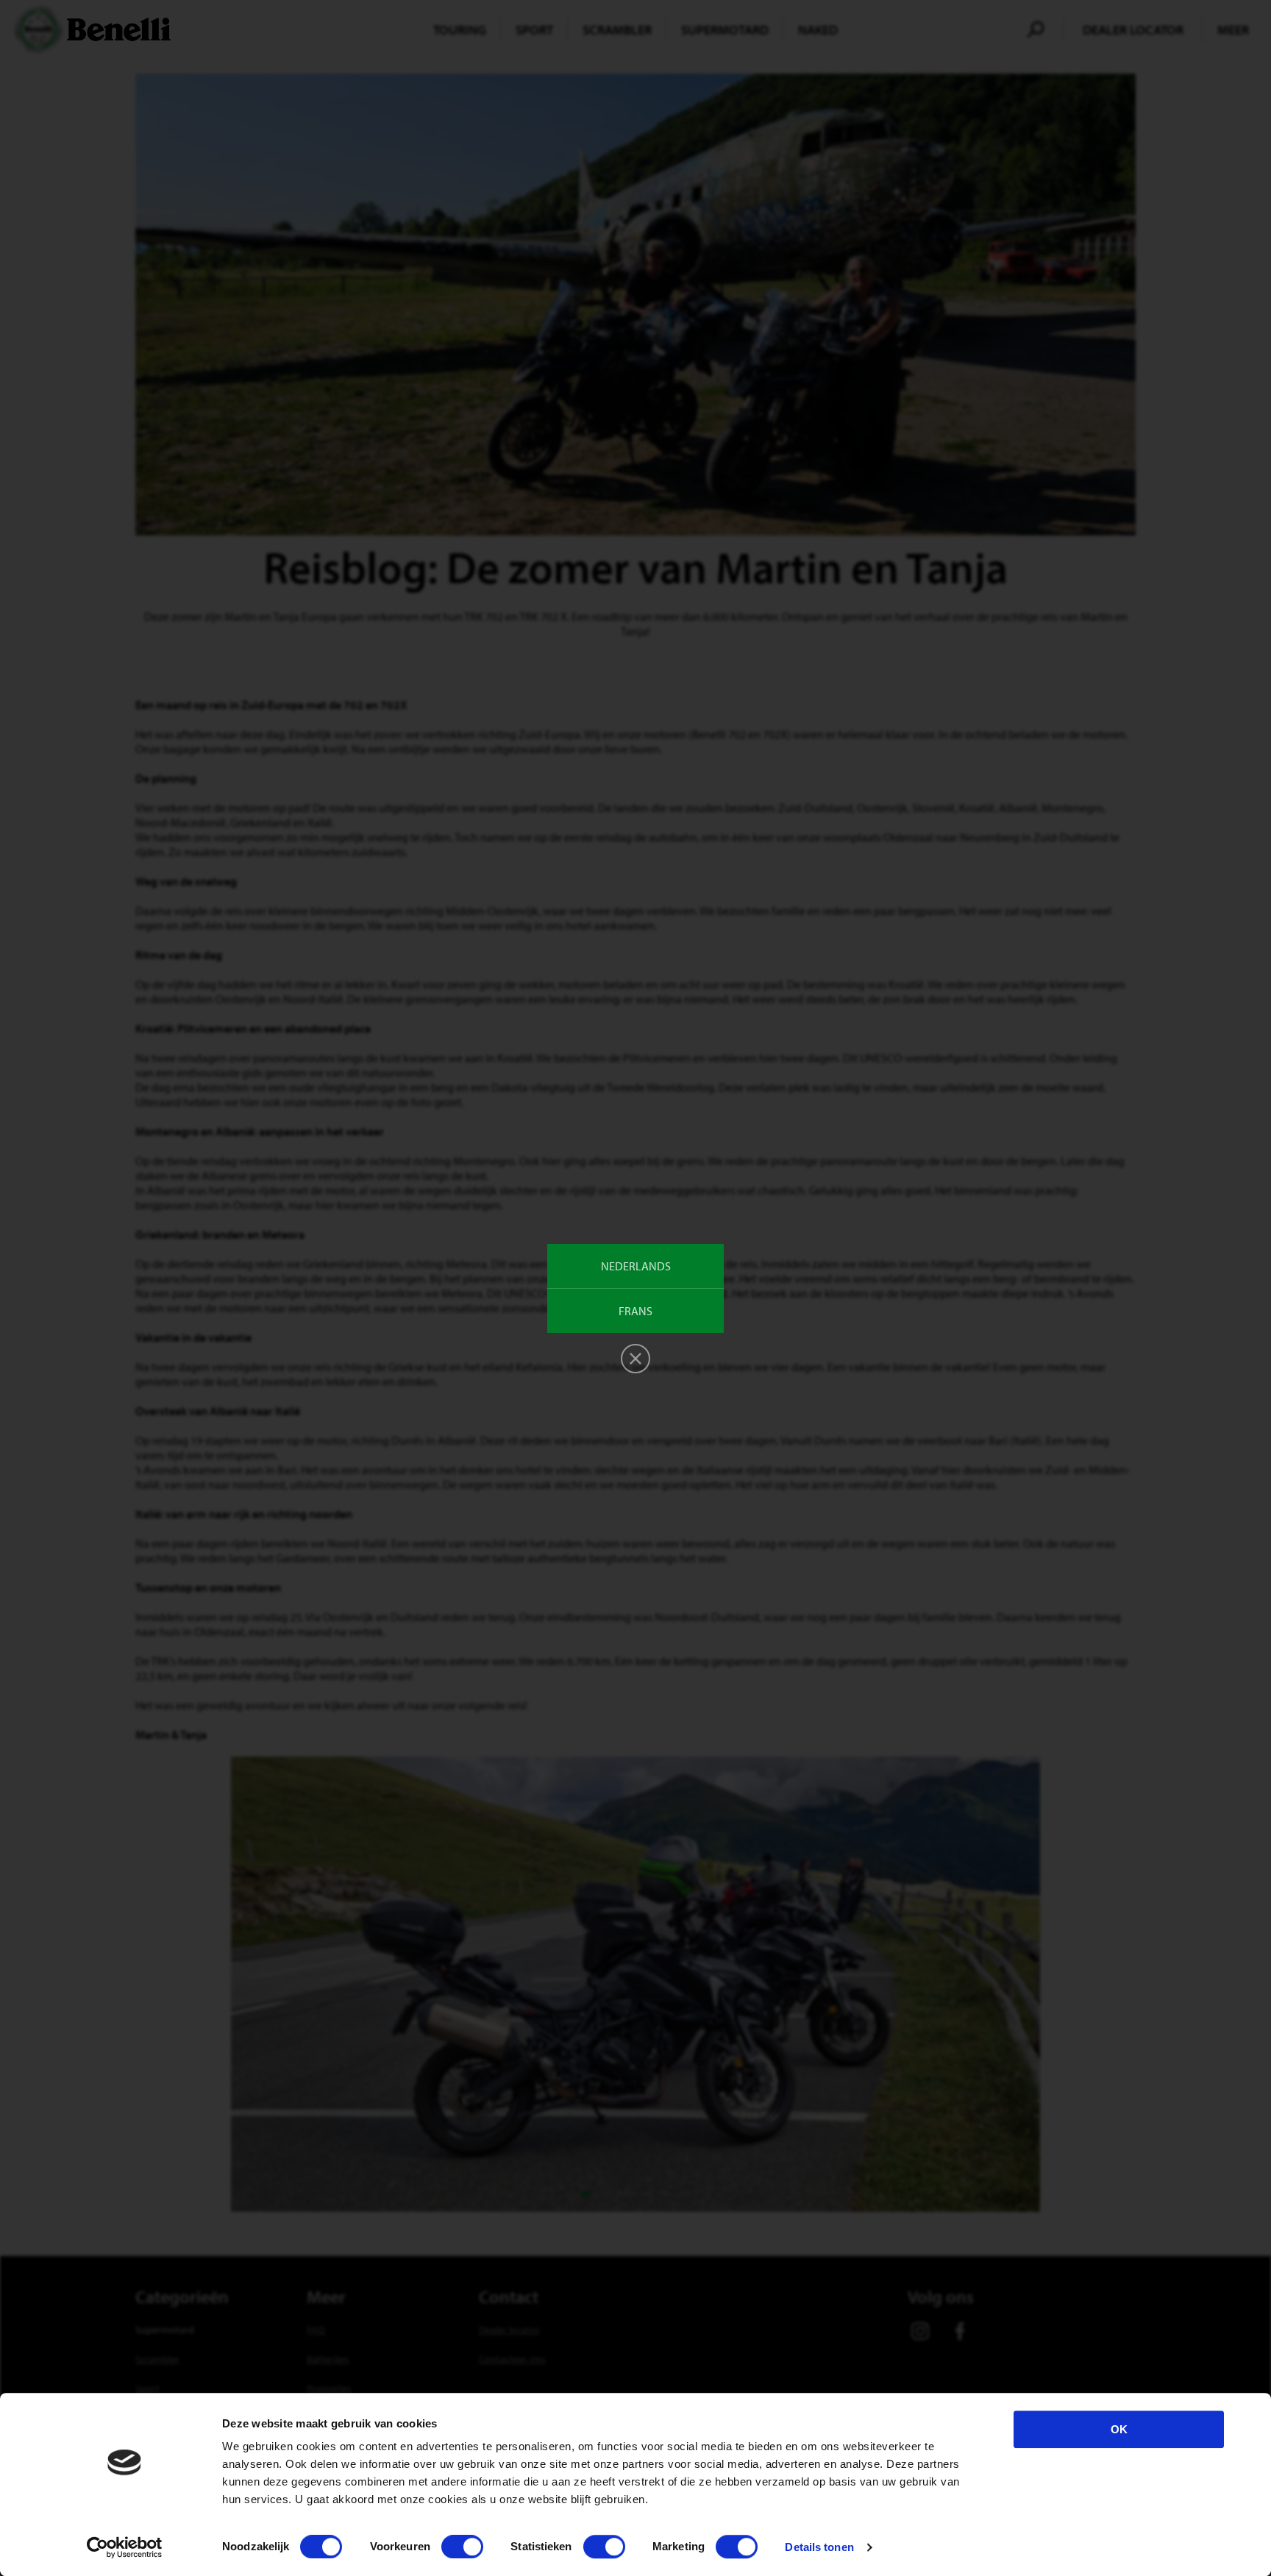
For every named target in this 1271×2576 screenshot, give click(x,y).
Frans (635, 1311)
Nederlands (636, 1266)
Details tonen (819, 2547)
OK (1119, 2429)
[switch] (462, 2547)
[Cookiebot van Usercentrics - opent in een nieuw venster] (125, 2547)
